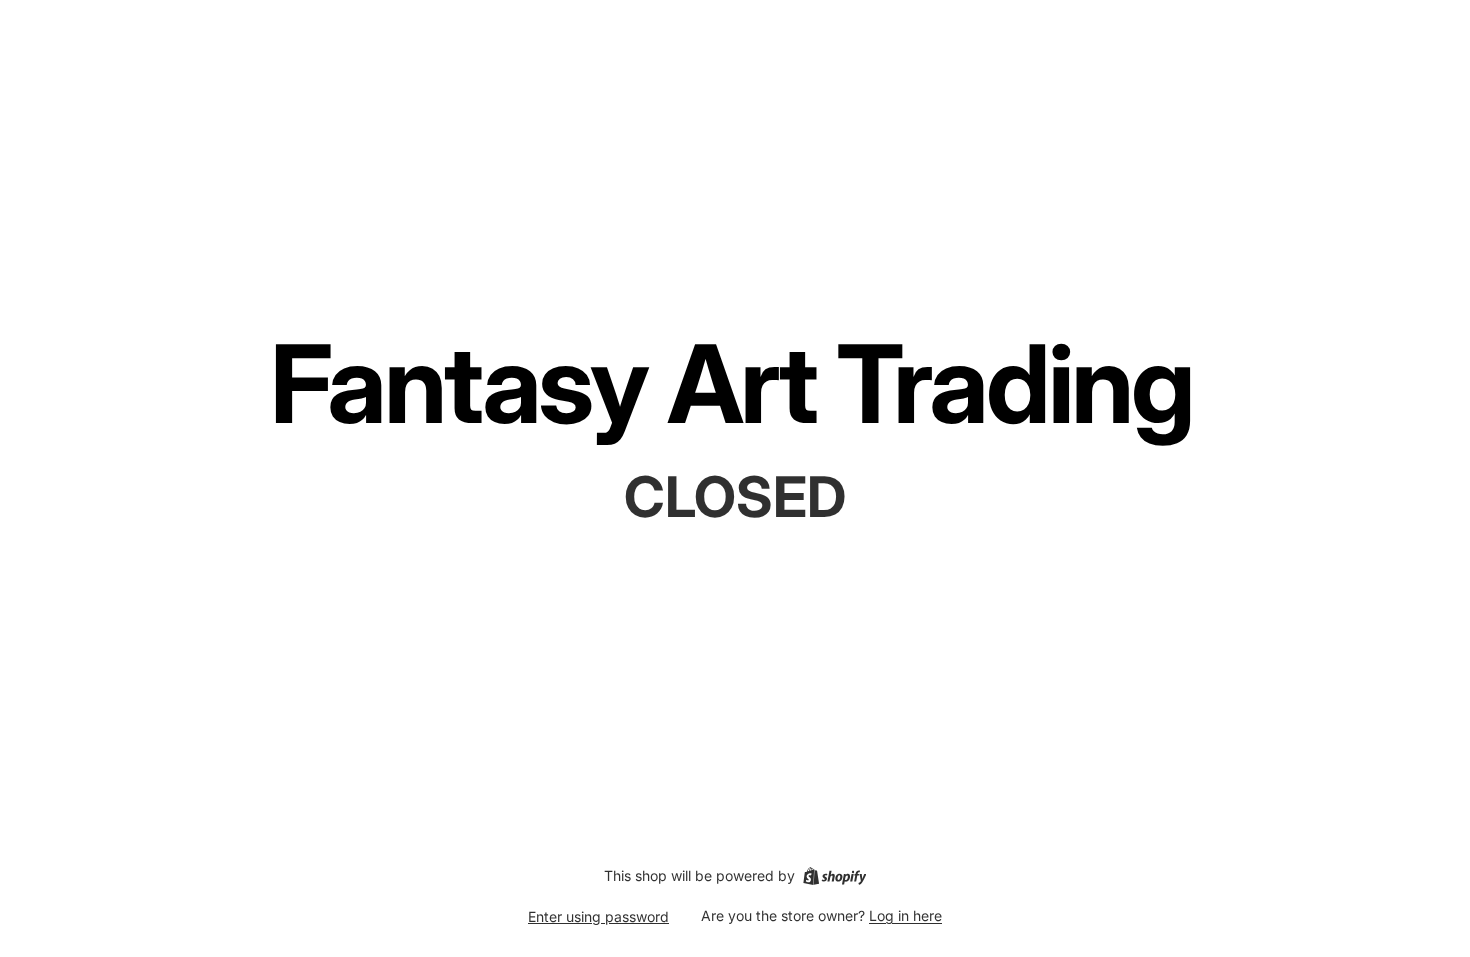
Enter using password (598, 916)
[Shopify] (834, 876)
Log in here (905, 915)
